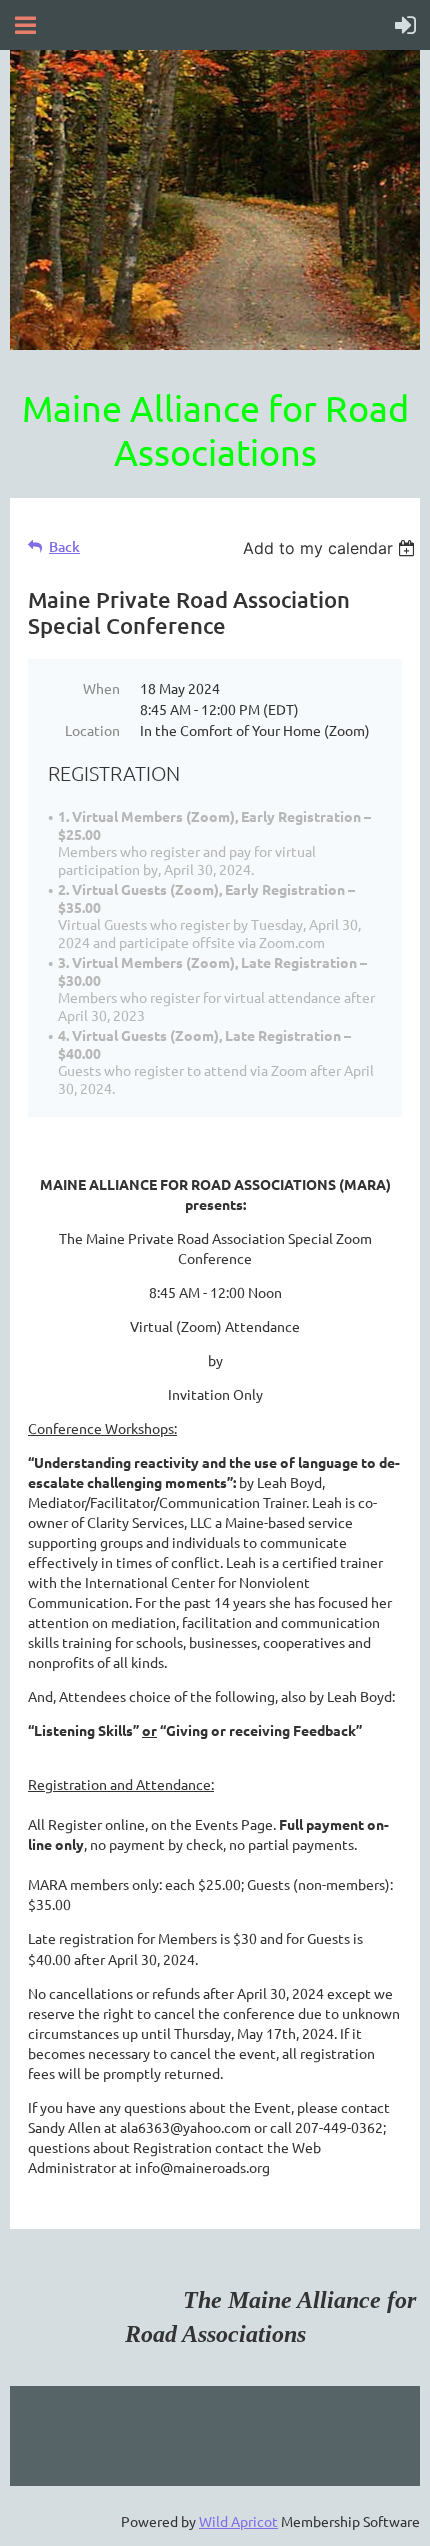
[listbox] (331, 548)
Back (64, 546)
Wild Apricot (238, 2521)
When (101, 688)
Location (92, 730)
